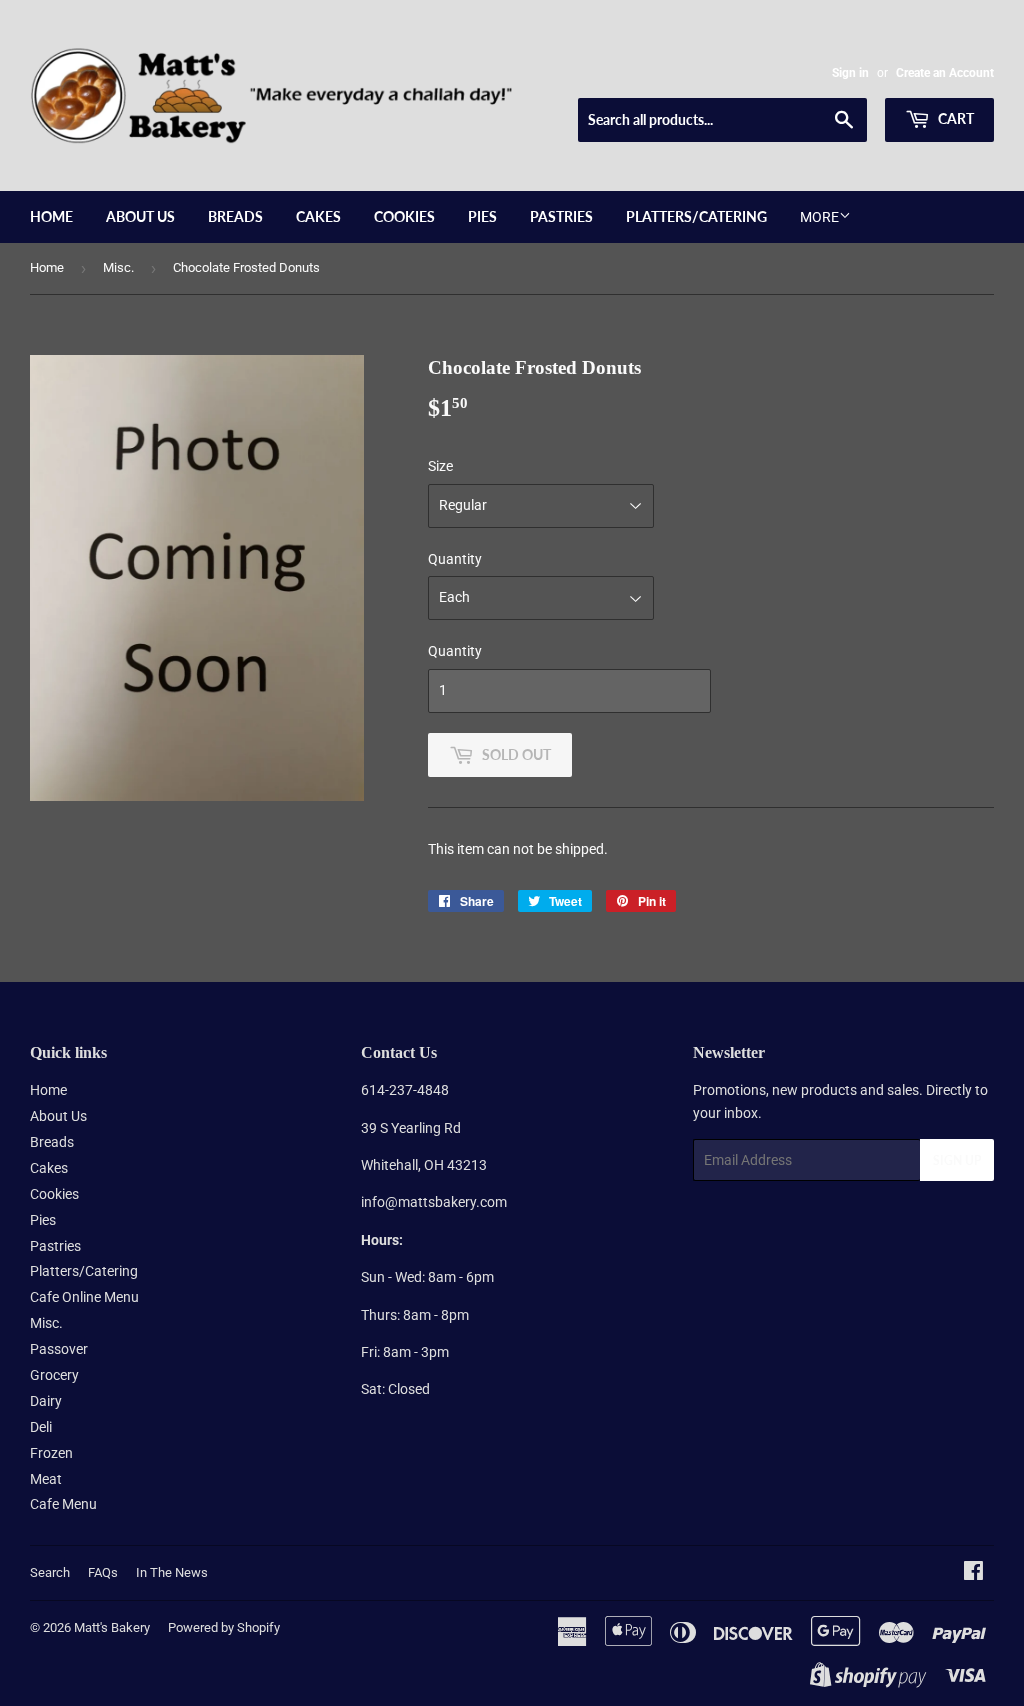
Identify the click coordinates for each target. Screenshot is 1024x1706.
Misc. (118, 267)
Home (51, 216)
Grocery (54, 1375)
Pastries (561, 216)
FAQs (103, 1572)
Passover (59, 1349)
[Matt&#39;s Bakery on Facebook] (973, 1573)
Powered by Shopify (224, 1627)
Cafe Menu (63, 1504)
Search (50, 1572)
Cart (954, 118)
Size (440, 466)
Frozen (51, 1453)
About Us (140, 216)
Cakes (318, 216)
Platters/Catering (696, 216)
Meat (46, 1479)
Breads (235, 216)
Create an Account (945, 73)
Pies (482, 216)
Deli (41, 1427)
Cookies (404, 216)
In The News (172, 1572)
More (819, 217)
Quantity (455, 559)
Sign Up (957, 1160)
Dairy (46, 1401)
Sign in (850, 73)
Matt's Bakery (112, 1627)
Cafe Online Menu (84, 1297)
